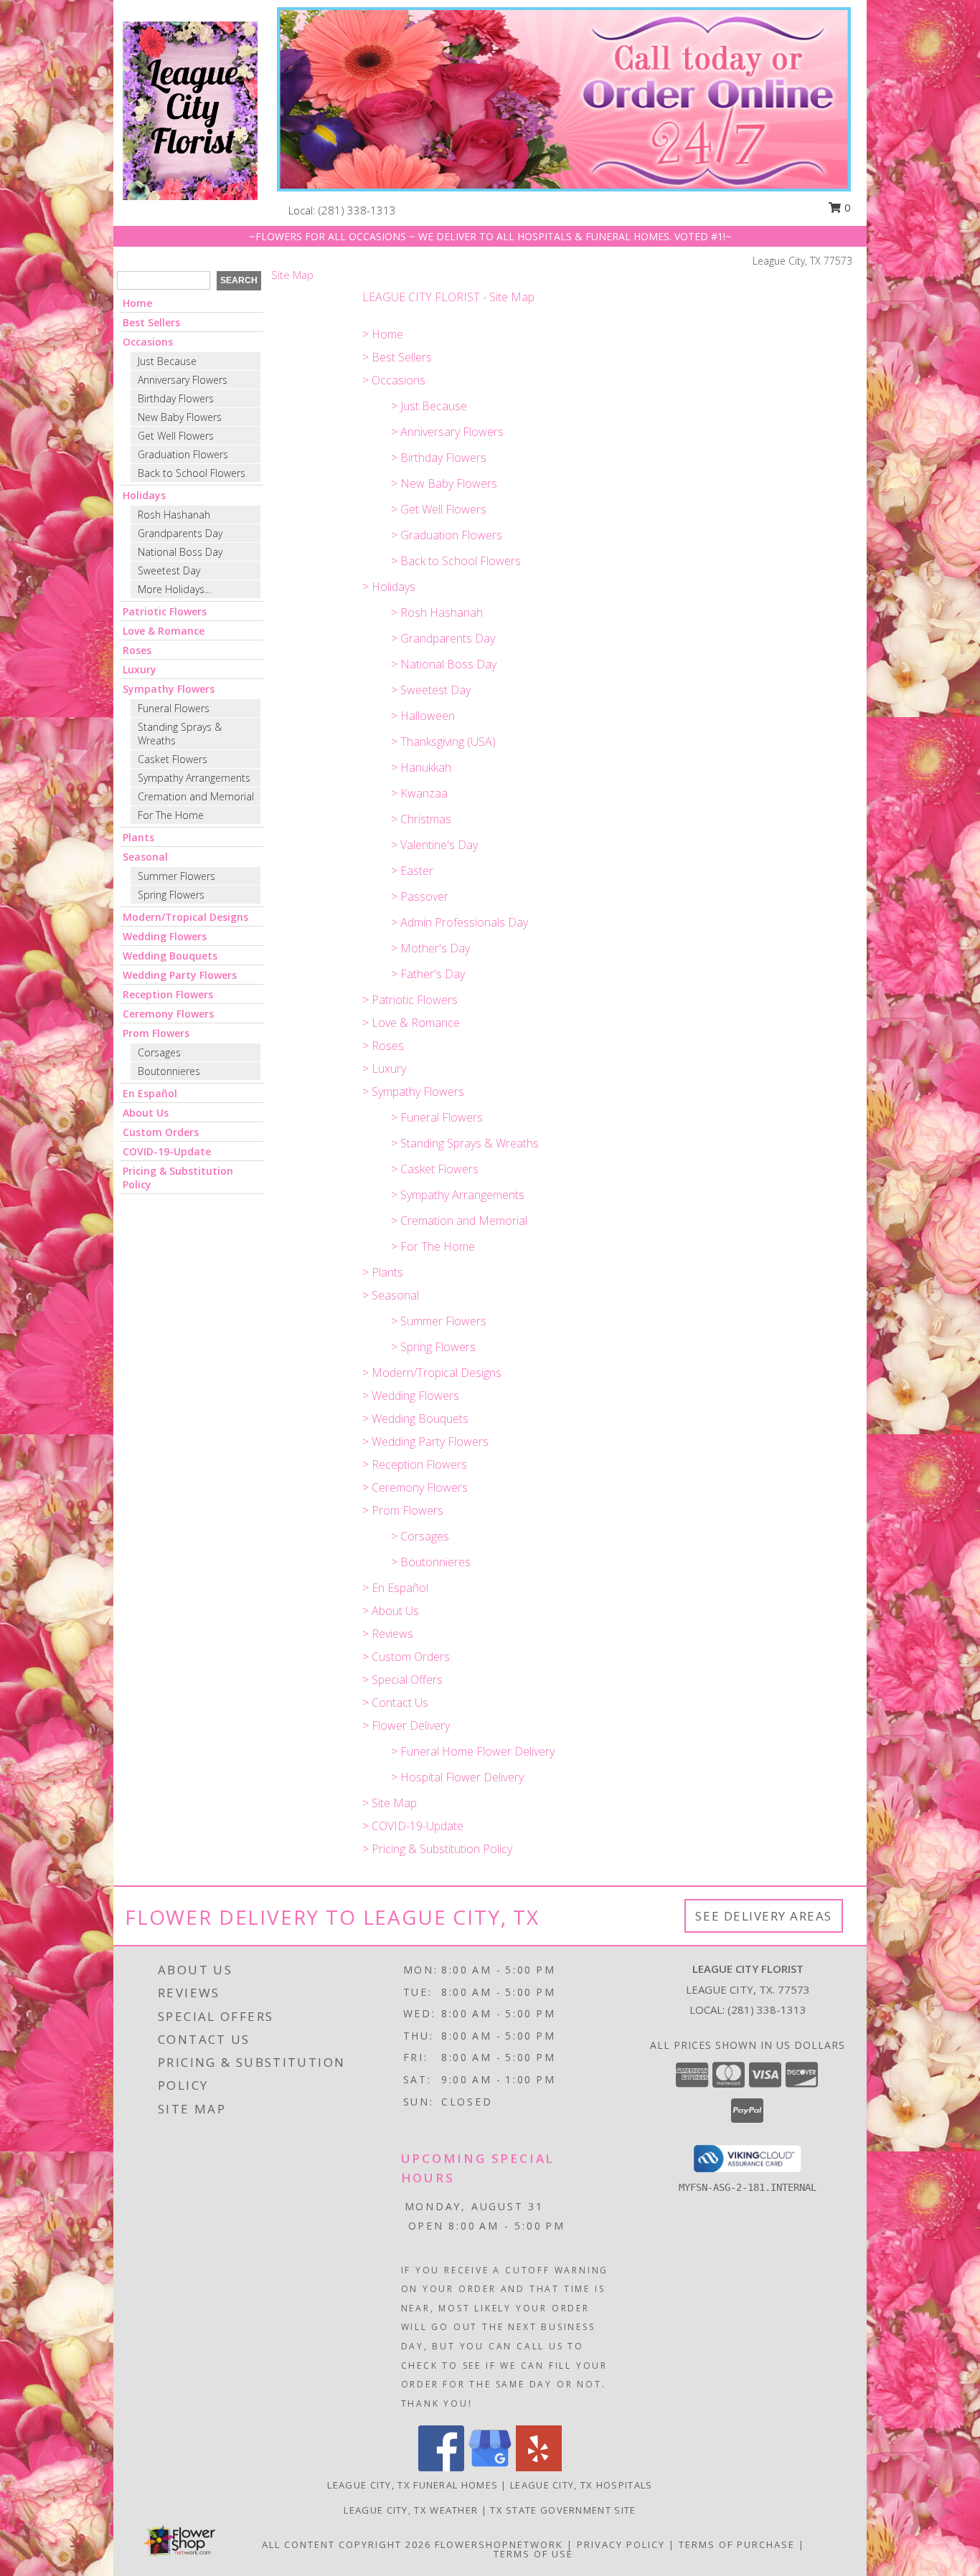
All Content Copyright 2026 (347, 2544)
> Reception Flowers (415, 1464)
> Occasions (394, 380)
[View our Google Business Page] (490, 2467)
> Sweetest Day (431, 690)
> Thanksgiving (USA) (443, 742)
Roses (137, 650)
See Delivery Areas (764, 1916)
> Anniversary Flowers (447, 432)
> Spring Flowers (433, 1347)
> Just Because (429, 406)
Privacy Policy (621, 2544)
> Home (383, 334)
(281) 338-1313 (357, 210)
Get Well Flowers (176, 436)
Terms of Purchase (737, 2544)
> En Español (395, 1588)
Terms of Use (533, 2554)
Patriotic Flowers (165, 611)
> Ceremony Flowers (415, 1487)
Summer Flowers (176, 876)
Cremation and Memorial (196, 796)
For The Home (171, 815)
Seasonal (145, 857)
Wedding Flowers (165, 936)
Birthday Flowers (176, 398)
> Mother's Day (430, 948)
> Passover (420, 896)
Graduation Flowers (183, 454)
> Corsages (420, 1536)
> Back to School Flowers (456, 561)
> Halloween (423, 716)
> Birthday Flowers (439, 458)
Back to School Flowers (192, 473)
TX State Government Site (563, 2510)
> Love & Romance (411, 1023)
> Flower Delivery (406, 1725)
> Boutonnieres (431, 1562)
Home (137, 303)
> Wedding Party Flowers (425, 1441)
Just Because (167, 361)
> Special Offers (402, 1680)
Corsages (159, 1052)
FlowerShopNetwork (499, 2544)
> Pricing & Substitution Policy (437, 1849)
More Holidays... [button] (174, 589)
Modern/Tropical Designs (185, 917)
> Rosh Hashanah (437, 612)
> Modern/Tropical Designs (432, 1373)
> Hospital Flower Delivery (457, 1777)
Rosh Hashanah (174, 515)
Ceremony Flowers (168, 1014)
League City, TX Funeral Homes (413, 2485)
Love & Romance (164, 631)
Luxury (140, 669)
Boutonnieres (169, 1071)
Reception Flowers (168, 994)
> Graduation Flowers (447, 535)
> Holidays (389, 587)
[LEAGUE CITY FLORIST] (190, 109)
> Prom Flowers (403, 1510)
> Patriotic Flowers (410, 1000)
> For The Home (433, 1246)
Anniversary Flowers (183, 380)
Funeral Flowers (174, 708)
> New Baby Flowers (444, 483)
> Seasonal (391, 1295)
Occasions (148, 342)
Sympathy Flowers (169, 689)
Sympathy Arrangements (194, 778)
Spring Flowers (171, 895)
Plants (138, 837)
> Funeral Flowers (437, 1117)
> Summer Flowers (439, 1321)
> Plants (383, 1272)
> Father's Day (428, 974)
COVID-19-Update (167, 1151)
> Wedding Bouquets (415, 1419)
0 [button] (846, 207)
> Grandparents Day (443, 638)
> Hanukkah (421, 767)
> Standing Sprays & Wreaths (465, 1143)
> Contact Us (395, 1703)
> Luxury (384, 1069)
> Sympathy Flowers (413, 1092)
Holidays (144, 495)
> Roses (383, 1046)
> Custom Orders (406, 1657)
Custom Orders (161, 1132)
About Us (146, 1113)
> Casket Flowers (435, 1169)
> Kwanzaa (419, 793)
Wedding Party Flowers (180, 975)
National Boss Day (180, 552)
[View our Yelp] (539, 2467)
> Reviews (388, 1634)
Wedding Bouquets (170, 956)
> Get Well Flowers (439, 509)
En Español (150, 1093)
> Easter (412, 871)
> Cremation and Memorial (459, 1221)
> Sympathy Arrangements (458, 1195)
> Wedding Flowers (411, 1396)
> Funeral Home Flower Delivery (473, 1751)
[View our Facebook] (441, 2467)
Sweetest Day (169, 570)
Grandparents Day (180, 533)
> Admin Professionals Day (460, 922)
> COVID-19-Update (413, 1826)
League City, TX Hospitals (581, 2485)
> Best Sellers (397, 357)
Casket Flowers (173, 759)
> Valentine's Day (434, 845)
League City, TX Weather (411, 2510)
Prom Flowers (156, 1033)
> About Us (391, 1611)
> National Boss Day (444, 664)
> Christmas (421, 819)
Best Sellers (151, 322)
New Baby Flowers (180, 417)
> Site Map (390, 1803)
